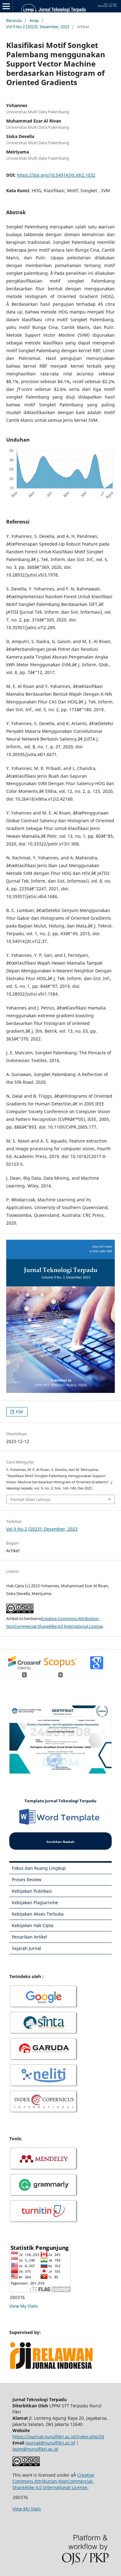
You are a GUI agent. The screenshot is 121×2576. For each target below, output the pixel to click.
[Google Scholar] (44, 2007)
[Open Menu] (6, 6)
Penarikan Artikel (29, 1937)
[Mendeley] (44, 2169)
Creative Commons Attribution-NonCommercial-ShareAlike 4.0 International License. (53, 2481)
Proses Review (27, 1880)
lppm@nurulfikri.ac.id (35, 2449)
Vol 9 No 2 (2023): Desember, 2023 (38, 27)
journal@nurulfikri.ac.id (50, 2443)
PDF (19, 1412)
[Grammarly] (44, 2196)
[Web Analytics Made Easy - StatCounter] (17, 2298)
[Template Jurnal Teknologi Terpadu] (61, 1824)
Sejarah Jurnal (27, 1948)
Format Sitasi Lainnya (30, 1499)
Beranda (14, 20)
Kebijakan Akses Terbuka (38, 1914)
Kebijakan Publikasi (32, 1891)
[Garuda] (44, 2060)
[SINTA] (44, 2033)
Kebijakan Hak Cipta (33, 1925)
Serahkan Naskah (60, 1842)
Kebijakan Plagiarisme (35, 1902)
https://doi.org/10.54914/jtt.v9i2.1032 (56, 175)
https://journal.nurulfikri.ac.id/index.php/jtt (58, 2437)
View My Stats (24, 2306)
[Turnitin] (44, 2222)
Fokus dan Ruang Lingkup (39, 1868)
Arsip (34, 20)
